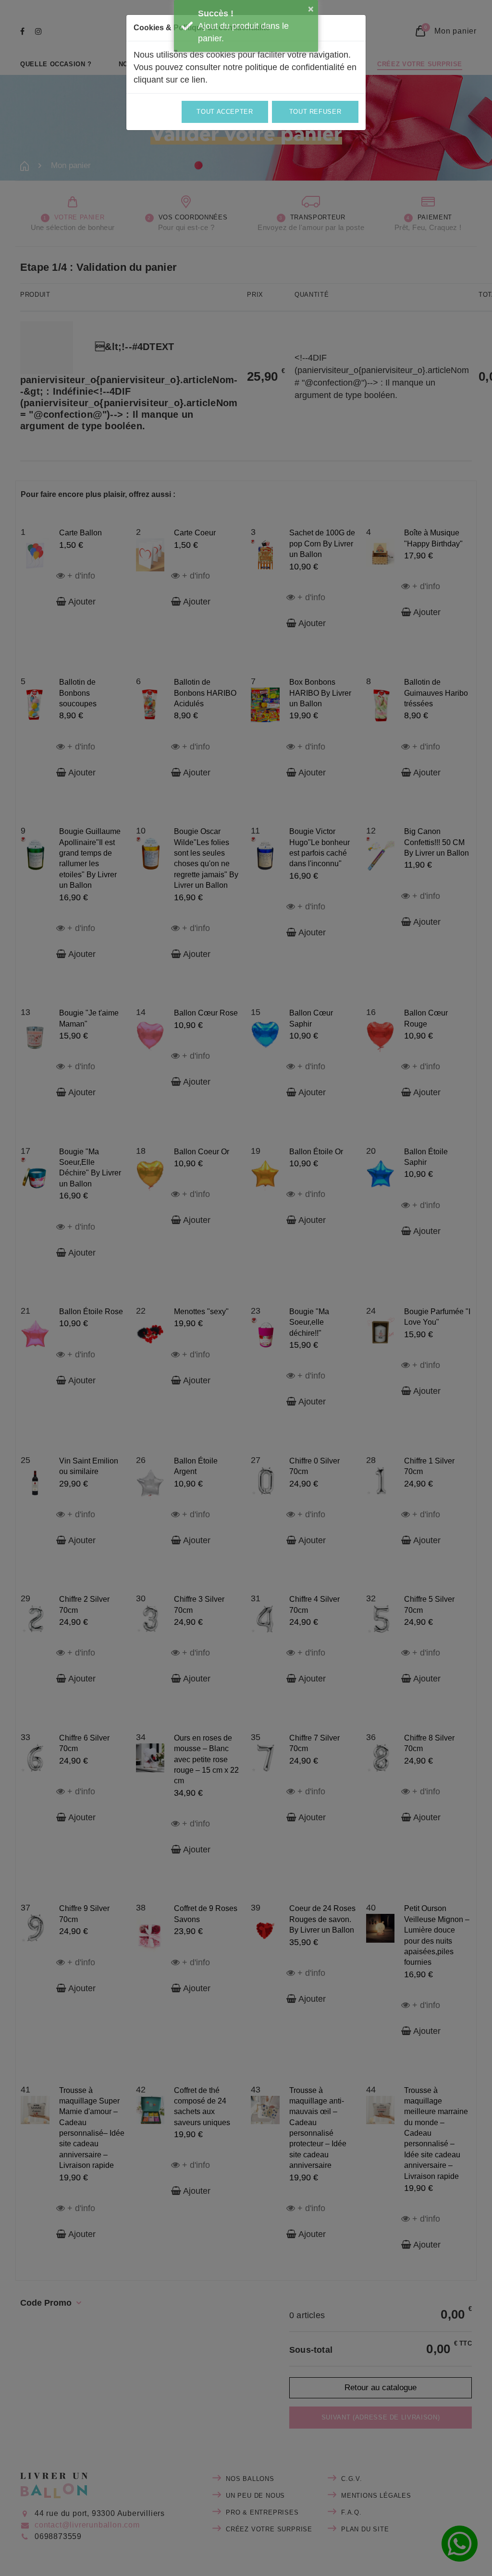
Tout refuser (315, 112)
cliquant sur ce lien (169, 80)
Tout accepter (225, 112)
